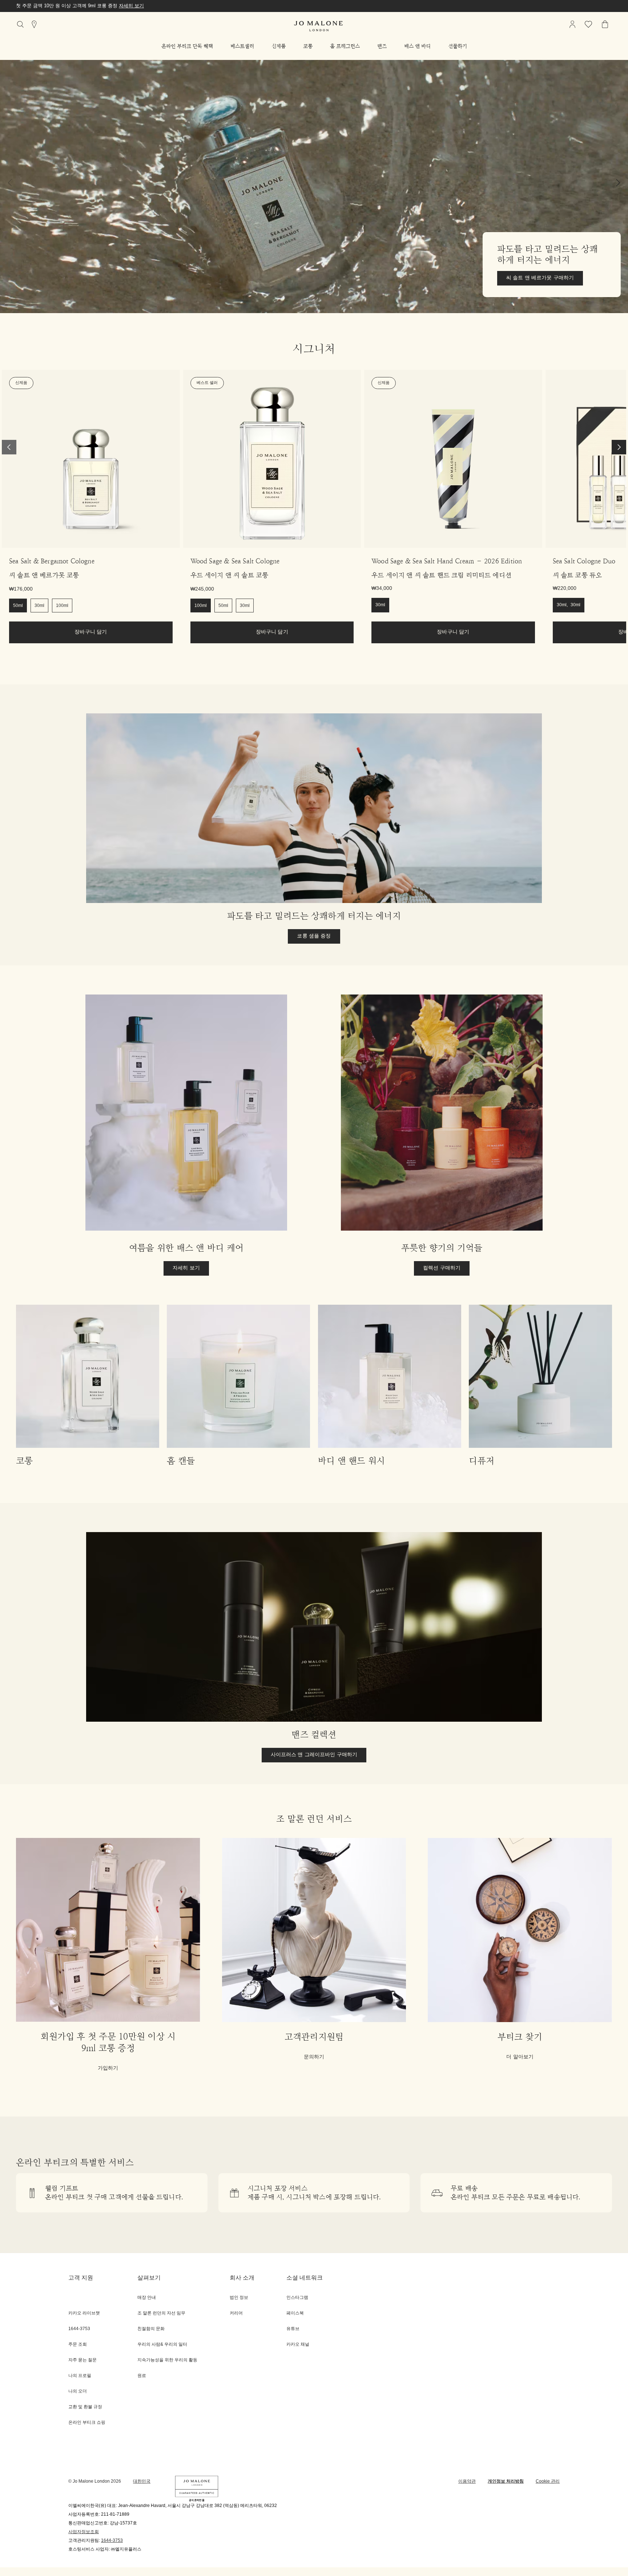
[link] (91, 459)
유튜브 (293, 2329)
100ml (62, 606)
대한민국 (142, 2481)
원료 (142, 2376)
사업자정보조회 (84, 2532)
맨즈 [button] (382, 46)
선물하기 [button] (458, 46)
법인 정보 (239, 2298)
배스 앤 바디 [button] (417, 46)
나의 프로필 (80, 2376)
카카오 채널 (298, 2344)
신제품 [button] (279, 46)
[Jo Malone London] (318, 26)
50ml (18, 606)
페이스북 (295, 2313)
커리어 (236, 2313)
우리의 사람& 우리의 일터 (162, 2344)
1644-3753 (112, 2541)
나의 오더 (78, 2391)
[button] (187, 46)
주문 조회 (78, 2344)
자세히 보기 (186, 6)
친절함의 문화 (151, 2329)
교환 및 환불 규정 (85, 2407)
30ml (39, 606)
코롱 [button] (308, 46)
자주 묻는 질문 (82, 2360)
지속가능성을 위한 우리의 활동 (167, 2360)
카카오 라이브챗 (84, 2313)
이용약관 (467, 2481)
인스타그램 (297, 2298)
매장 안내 (147, 2298)
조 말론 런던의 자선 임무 (161, 2313)
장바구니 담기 (91, 632)
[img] (572, 24)
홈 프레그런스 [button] (345, 46)
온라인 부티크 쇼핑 (87, 2423)
